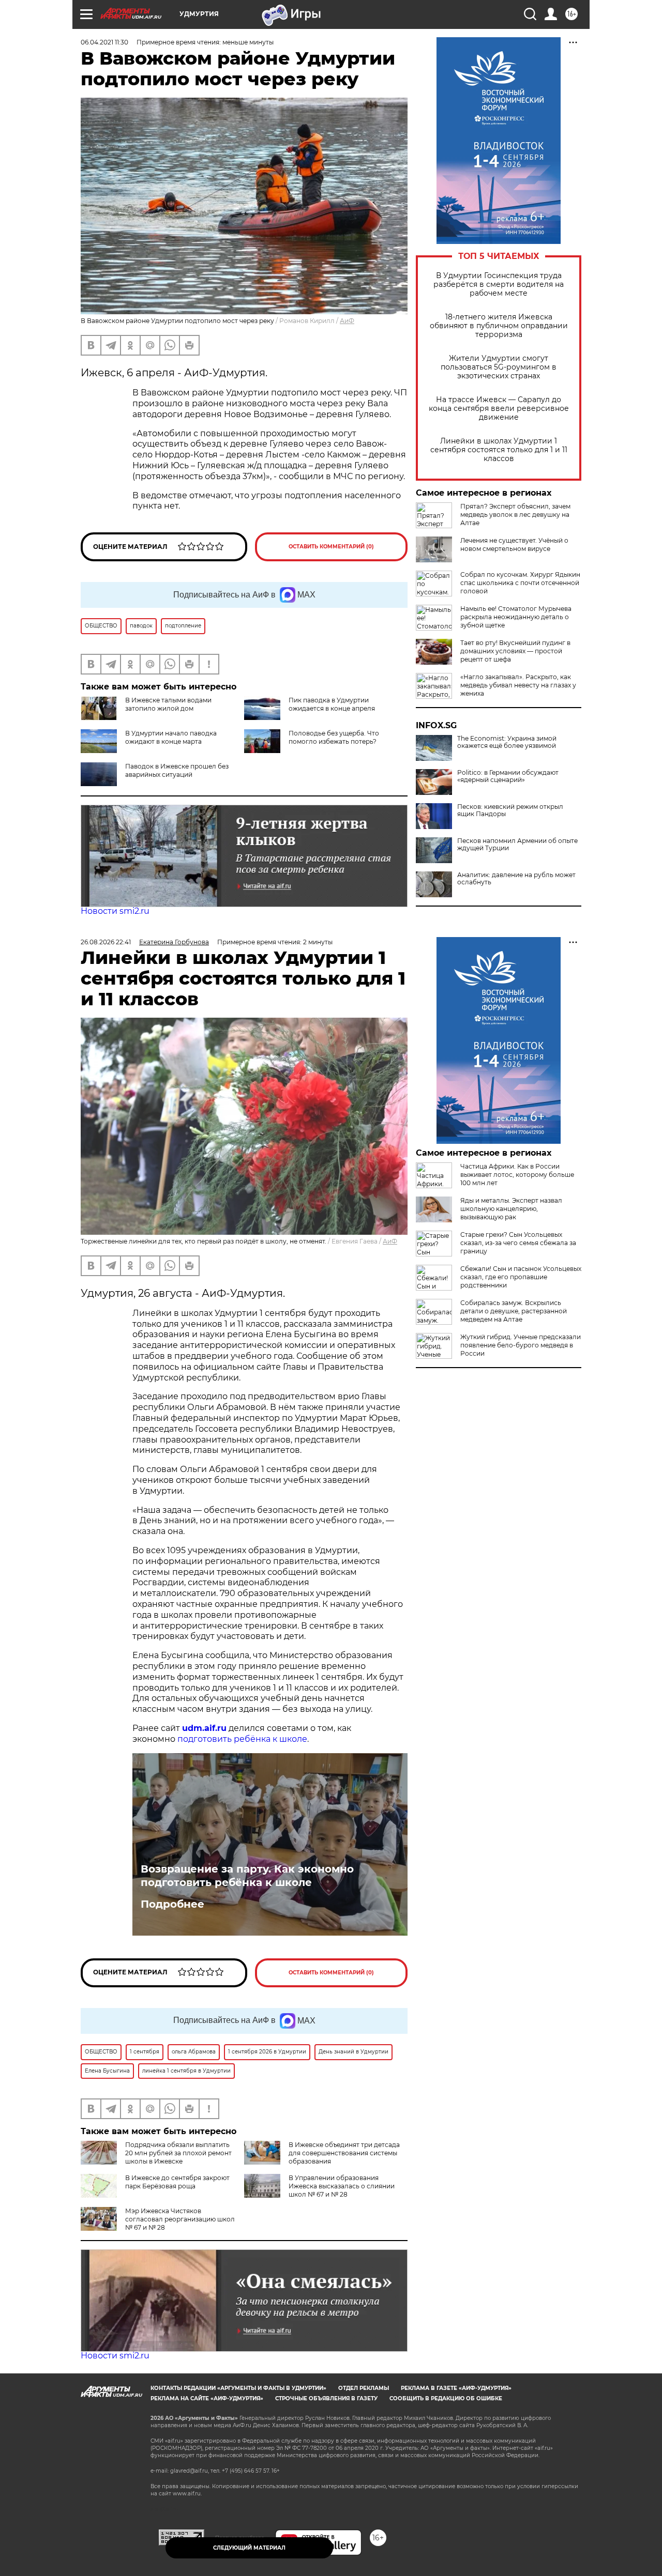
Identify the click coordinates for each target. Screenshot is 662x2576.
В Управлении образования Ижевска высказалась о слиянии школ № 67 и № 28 (342, 2186)
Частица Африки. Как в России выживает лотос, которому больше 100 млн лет (517, 1175)
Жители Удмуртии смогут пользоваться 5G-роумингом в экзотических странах (499, 367)
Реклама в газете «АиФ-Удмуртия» (456, 2388)
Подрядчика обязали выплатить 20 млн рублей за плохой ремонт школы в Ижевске (178, 2153)
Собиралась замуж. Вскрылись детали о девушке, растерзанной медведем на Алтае (514, 1311)
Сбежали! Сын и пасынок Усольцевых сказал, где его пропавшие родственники (521, 1277)
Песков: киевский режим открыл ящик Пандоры (510, 810)
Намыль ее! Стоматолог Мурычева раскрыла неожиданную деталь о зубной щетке (516, 617)
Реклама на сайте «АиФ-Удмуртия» (207, 2398)
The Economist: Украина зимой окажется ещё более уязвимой (507, 742)
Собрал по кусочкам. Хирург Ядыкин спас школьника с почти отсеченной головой (520, 583)
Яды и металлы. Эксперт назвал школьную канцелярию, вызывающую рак (511, 1209)
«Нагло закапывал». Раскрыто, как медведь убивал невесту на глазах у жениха (518, 685)
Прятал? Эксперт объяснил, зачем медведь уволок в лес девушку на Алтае (515, 515)
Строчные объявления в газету (326, 2398)
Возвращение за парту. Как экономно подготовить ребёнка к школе (247, 1876)
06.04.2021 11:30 (104, 42)
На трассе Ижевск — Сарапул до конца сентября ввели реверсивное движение (499, 409)
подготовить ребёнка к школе (242, 1739)
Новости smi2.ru (115, 911)
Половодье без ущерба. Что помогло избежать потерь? (334, 737)
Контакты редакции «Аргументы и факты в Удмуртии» (238, 2388)
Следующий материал (249, 2548)
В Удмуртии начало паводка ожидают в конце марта (171, 737)
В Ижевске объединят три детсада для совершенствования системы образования (344, 2153)
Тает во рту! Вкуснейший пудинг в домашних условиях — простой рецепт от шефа (515, 651)
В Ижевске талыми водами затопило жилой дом (168, 704)
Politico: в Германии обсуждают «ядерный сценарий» (508, 776)
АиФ (347, 321)
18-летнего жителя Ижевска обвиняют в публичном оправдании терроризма (499, 326)
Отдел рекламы (364, 2388)
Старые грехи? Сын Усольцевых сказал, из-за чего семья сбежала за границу (518, 1243)
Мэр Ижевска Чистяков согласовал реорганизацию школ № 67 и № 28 (180, 2219)
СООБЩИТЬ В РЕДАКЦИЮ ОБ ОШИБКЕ (446, 2398)
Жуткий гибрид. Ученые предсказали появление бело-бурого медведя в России (521, 1345)
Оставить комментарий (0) (331, 547)
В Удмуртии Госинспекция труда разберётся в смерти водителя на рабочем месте (499, 285)
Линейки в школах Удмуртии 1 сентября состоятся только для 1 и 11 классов (499, 450)
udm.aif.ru (204, 1728)
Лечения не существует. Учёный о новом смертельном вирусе (514, 545)
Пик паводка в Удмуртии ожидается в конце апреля (332, 704)
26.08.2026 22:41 (106, 942)
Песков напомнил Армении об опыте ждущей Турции (517, 845)
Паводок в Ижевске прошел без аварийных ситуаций (177, 770)
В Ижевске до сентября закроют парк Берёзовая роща (177, 2182)
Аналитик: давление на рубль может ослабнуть (516, 879)
